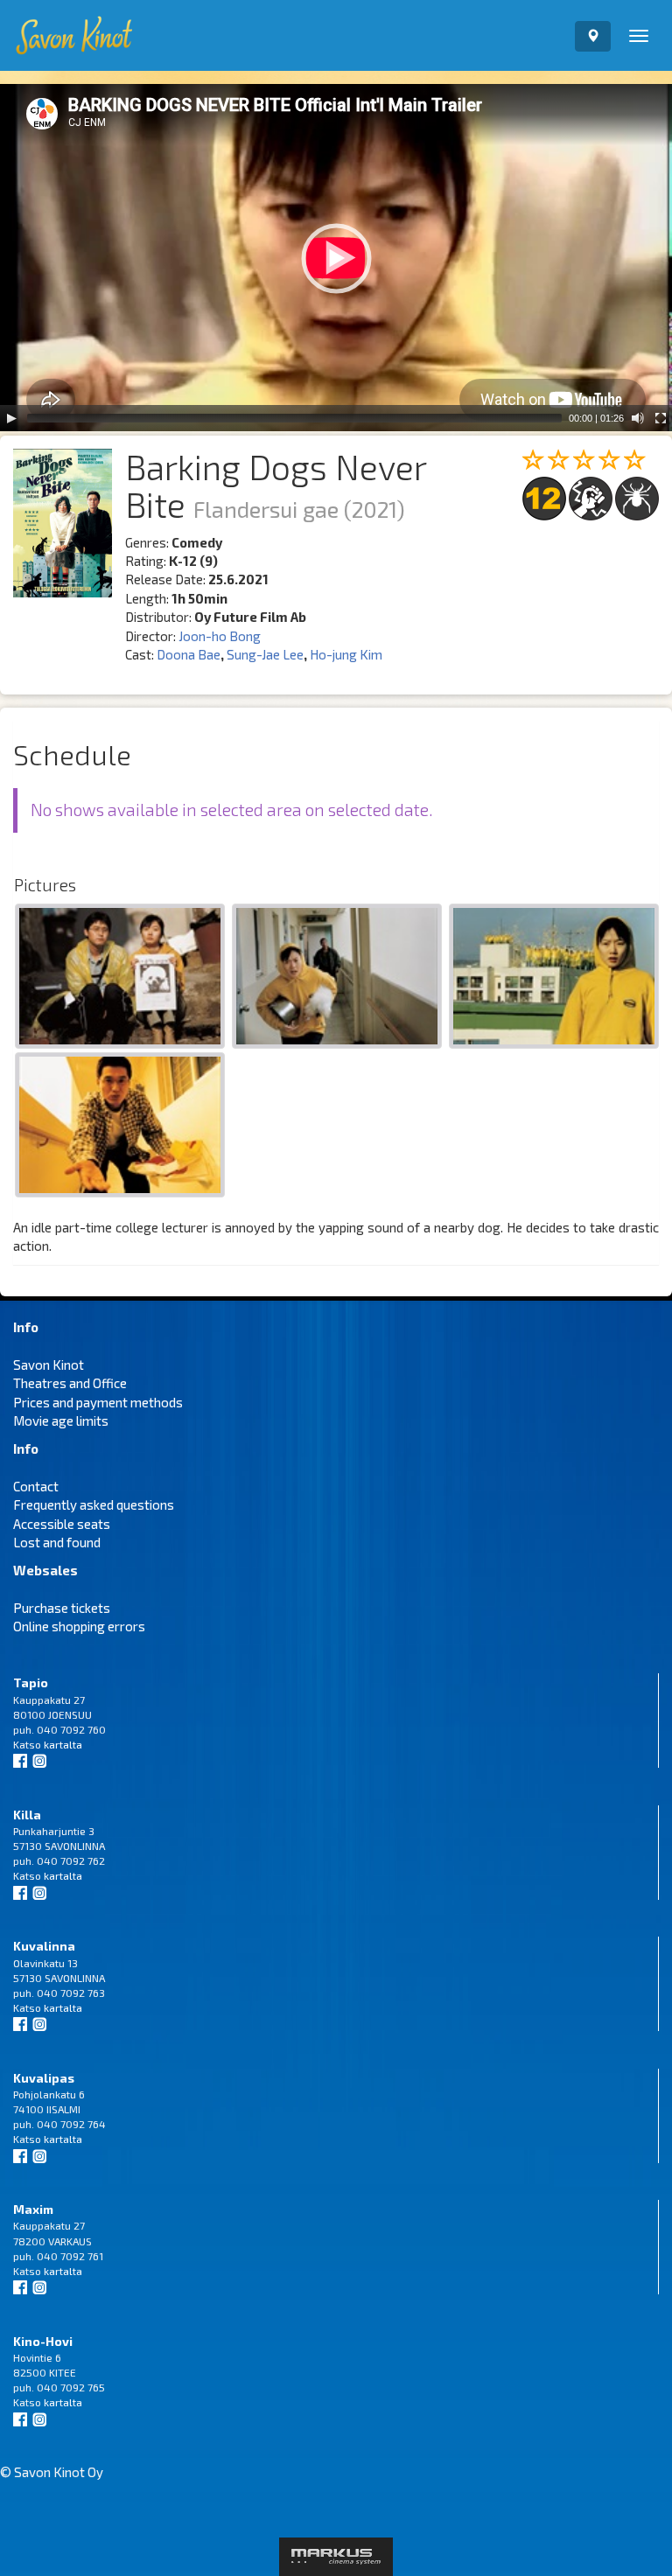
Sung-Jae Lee (265, 654)
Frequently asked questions (94, 1504)
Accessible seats (62, 1524)
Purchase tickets (62, 1608)
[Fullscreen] (661, 418)
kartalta (63, 1744)
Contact (36, 1486)
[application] (336, 258)
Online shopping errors (79, 1626)
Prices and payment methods (98, 1402)
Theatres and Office (70, 1383)
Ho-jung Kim (346, 654)
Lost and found (57, 1542)
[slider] (294, 418)
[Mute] (638, 418)
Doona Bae (189, 654)
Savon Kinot (49, 1365)
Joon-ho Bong (220, 636)
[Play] (11, 418)
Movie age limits (61, 1421)
